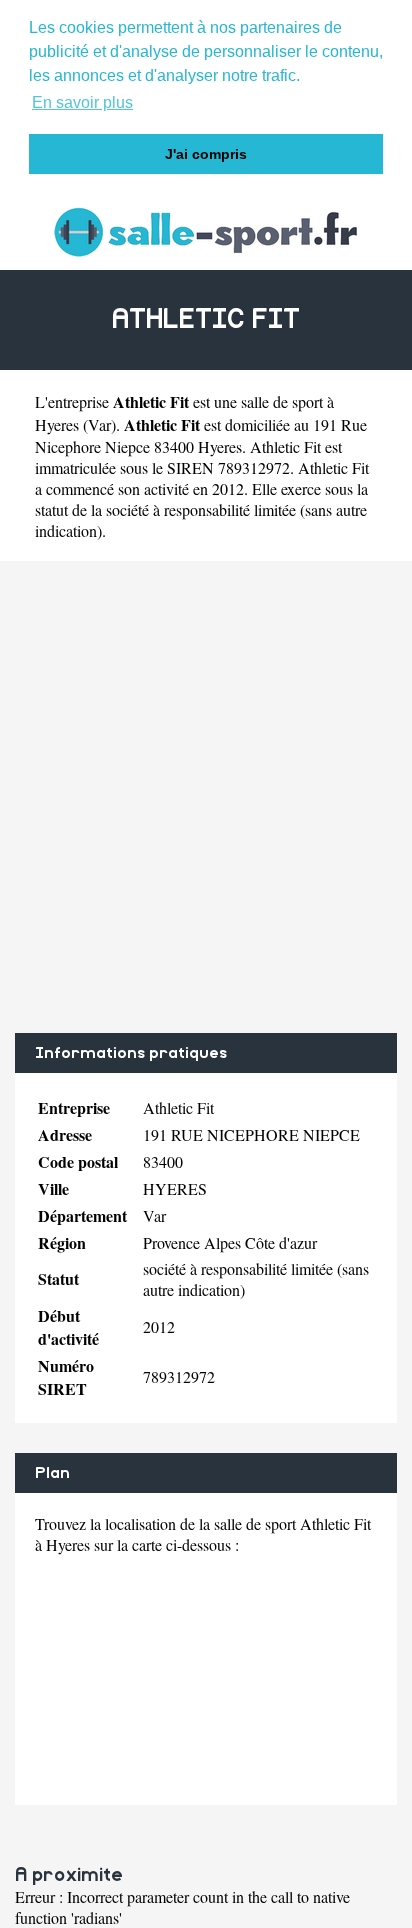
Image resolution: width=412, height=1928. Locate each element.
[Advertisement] (206, 797)
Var (99, 424)
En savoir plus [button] (82, 102)
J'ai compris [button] (206, 154)
